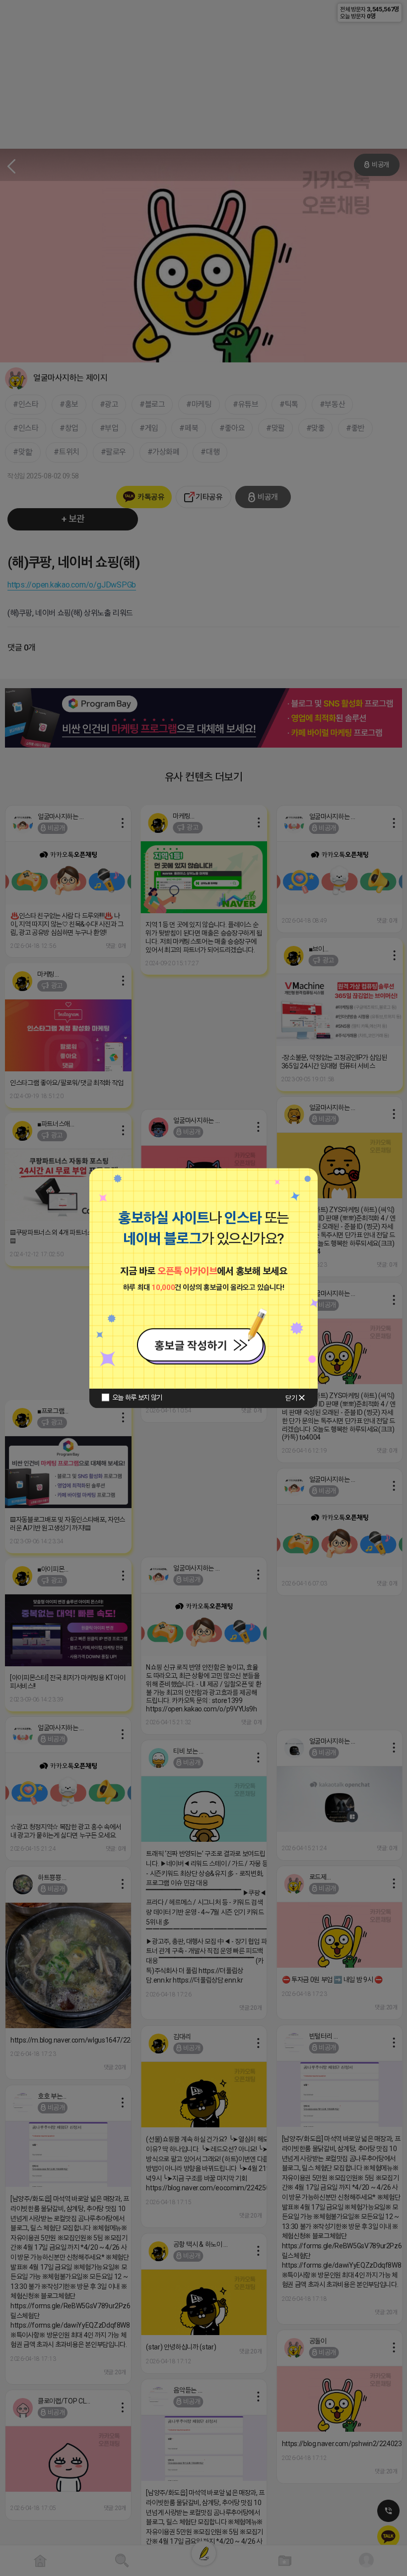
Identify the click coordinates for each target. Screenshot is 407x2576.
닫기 (291, 1398)
